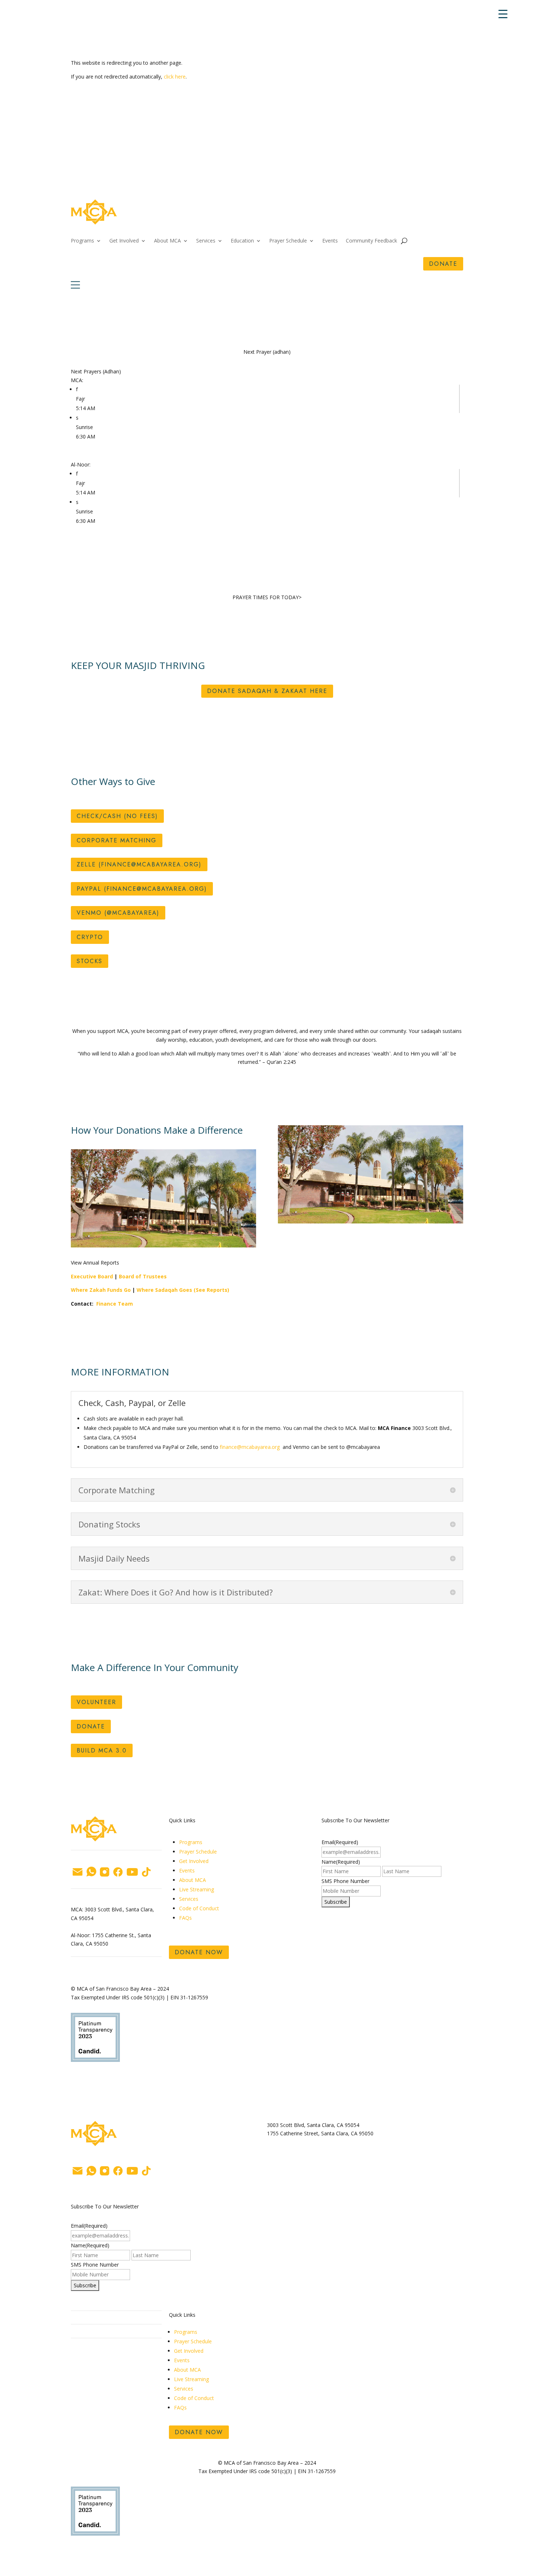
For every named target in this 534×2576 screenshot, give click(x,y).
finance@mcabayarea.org (250, 1447)
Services (206, 241)
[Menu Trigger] (503, 14)
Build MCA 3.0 (102, 1750)
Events (330, 241)
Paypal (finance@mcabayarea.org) (142, 889)
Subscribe (336, 1902)
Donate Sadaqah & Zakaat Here (267, 691)
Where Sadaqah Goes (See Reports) (183, 1290)
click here (175, 77)
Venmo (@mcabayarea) (118, 913)
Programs (82, 241)
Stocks (90, 961)
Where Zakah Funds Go (101, 1290)
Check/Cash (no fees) (117, 816)
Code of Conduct (199, 1908)
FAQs (186, 1918)
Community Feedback (371, 241)
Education (242, 241)
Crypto (90, 937)
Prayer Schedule (288, 241)
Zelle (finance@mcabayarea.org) (139, 864)
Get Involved (124, 241)
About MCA (167, 241)
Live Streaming (197, 1889)
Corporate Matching (117, 840)
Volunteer (96, 1702)
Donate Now (199, 1952)
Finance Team (115, 1304)
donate (443, 264)
